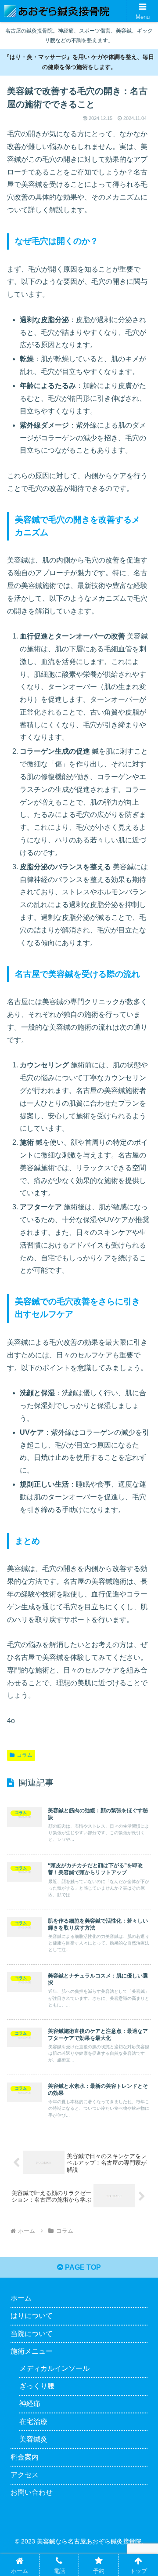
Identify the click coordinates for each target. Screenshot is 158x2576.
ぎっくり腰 (37, 2386)
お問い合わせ (32, 2492)
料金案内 (25, 2457)
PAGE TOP (82, 2267)
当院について (32, 2334)
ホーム (21, 2298)
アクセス (25, 2475)
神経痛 (30, 2404)
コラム (25, 1755)
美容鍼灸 (33, 2439)
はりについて (32, 2316)
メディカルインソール (54, 2368)
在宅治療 (33, 2422)
